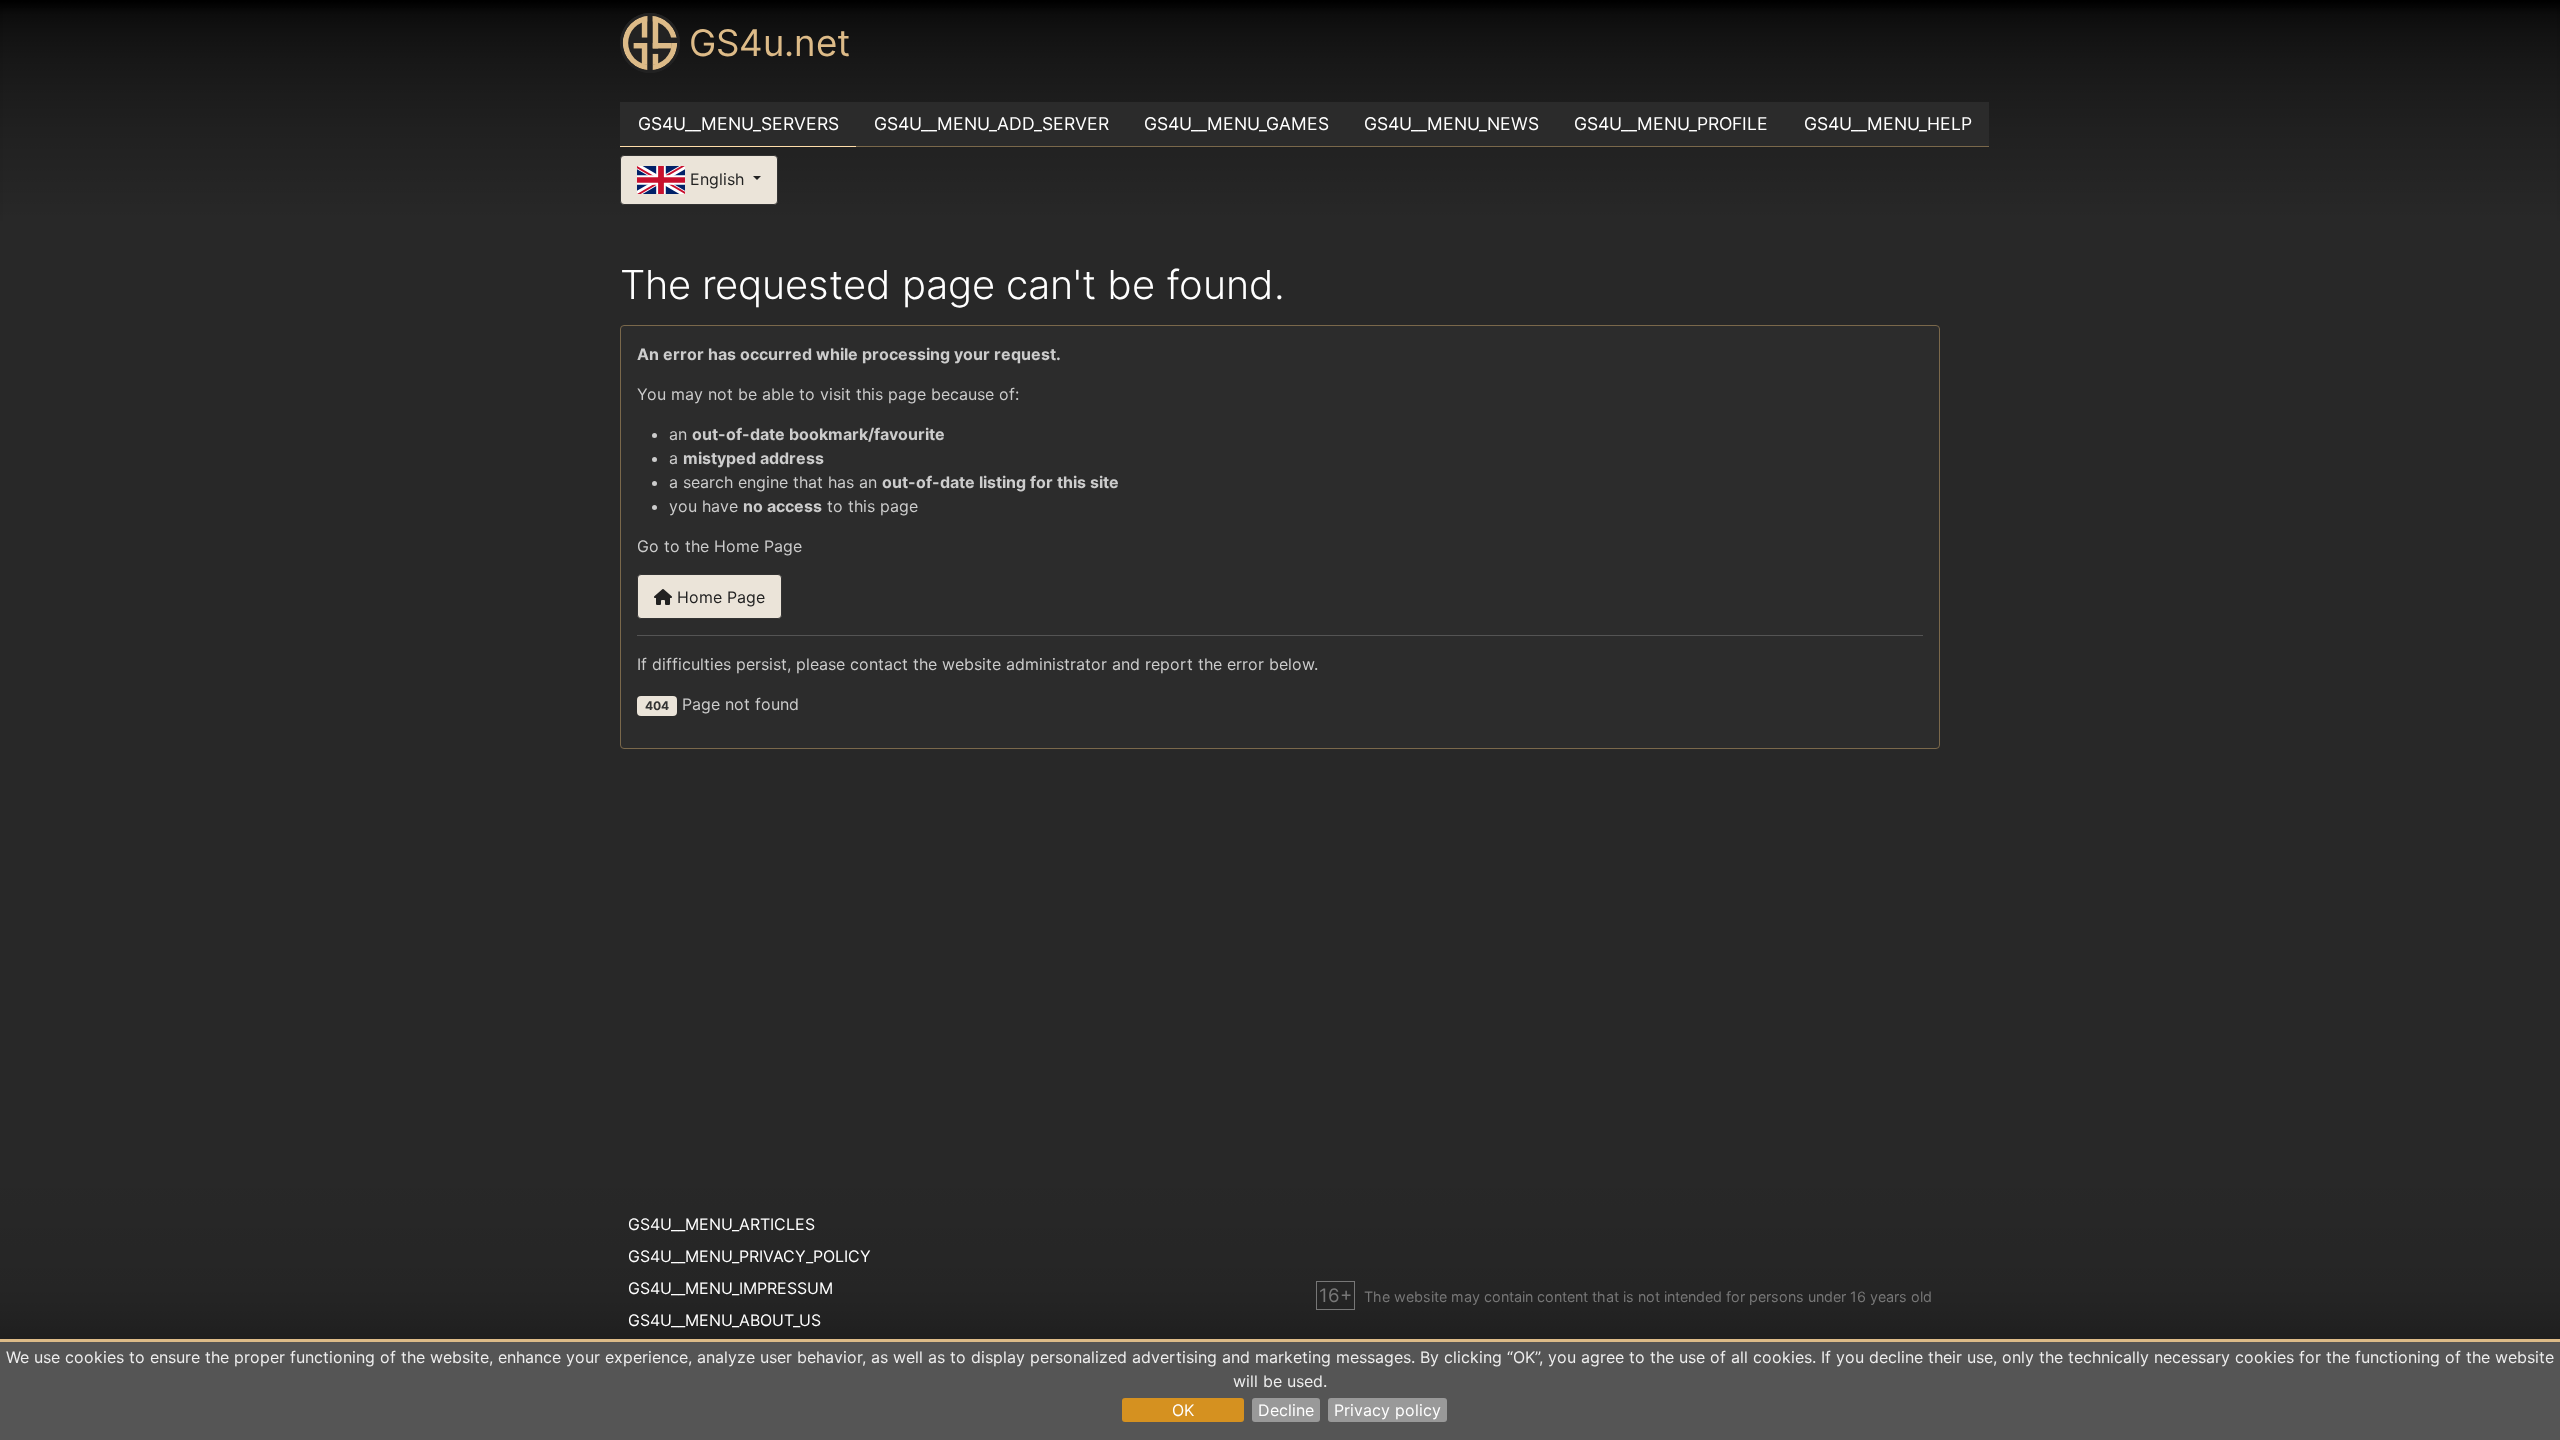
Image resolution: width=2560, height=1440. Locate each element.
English (717, 178)
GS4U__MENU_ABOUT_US (724, 1320)
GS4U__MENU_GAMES (1236, 123)
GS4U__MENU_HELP (1888, 123)
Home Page (718, 597)
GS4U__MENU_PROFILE (1671, 123)
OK (1183, 1410)
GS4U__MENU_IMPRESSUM (730, 1288)
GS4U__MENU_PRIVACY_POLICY (749, 1256)
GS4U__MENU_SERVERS (738, 123)
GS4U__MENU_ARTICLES (721, 1224)
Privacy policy (1387, 1410)
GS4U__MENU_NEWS (1451, 123)
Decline (1286, 1410)
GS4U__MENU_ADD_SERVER (991, 123)
